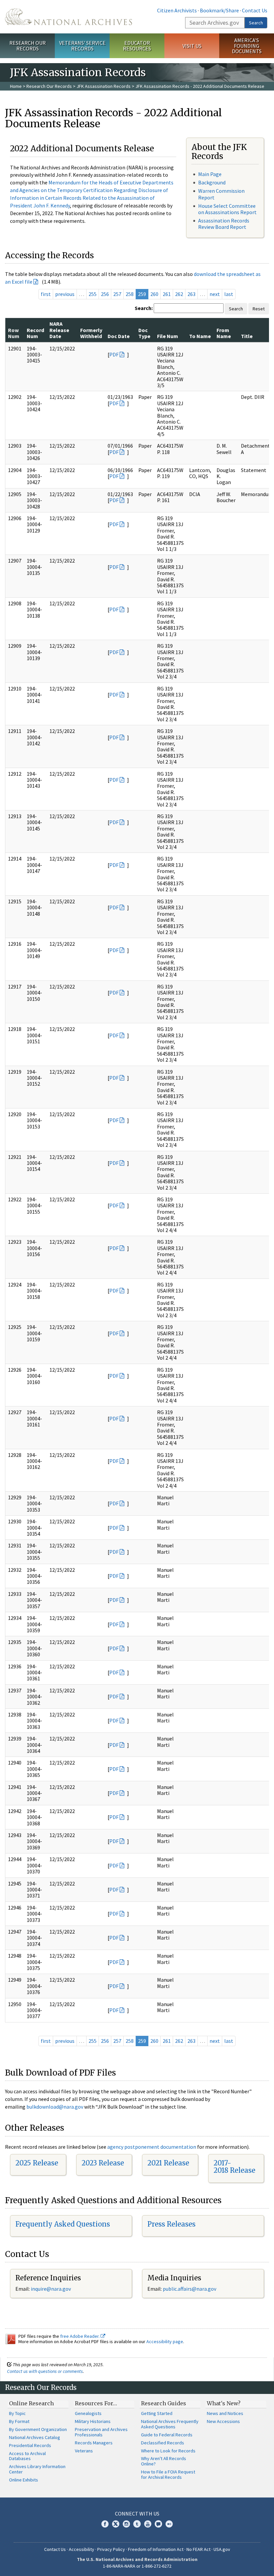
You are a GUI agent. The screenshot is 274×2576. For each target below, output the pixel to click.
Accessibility (82, 2549)
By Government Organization (38, 2429)
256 (105, 294)
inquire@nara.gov (51, 2289)
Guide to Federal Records (167, 2435)
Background (212, 182)
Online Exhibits (24, 2480)
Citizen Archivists (177, 10)
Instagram (126, 2524)
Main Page (210, 174)
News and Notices (225, 2413)
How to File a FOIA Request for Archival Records (168, 2474)
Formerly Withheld (91, 333)
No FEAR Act (198, 2549)
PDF (114, 354)
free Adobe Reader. (80, 2336)
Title (247, 336)
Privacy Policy (111, 2549)
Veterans (84, 2451)
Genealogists (88, 2413)
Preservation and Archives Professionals (101, 2432)
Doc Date (119, 336)
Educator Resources (137, 46)
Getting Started (157, 2413)
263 (191, 294)
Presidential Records (30, 2445)
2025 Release (37, 2163)
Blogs (158, 2524)
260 (154, 294)
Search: (144, 308)
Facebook (105, 2524)
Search (256, 23)
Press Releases (171, 2224)
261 (167, 294)
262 (179, 294)
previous (65, 294)
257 (117, 294)
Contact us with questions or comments (45, 2371)
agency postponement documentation (152, 2147)
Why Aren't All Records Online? (164, 2461)
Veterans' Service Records (82, 46)
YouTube (148, 2524)
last (229, 294)
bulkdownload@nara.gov (55, 2107)
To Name (200, 336)
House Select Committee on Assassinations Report (227, 209)
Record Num (35, 333)
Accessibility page (165, 2341)
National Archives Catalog (35, 2437)
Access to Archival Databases (27, 2456)
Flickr (169, 2524)
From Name (224, 333)
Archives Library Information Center (37, 2469)
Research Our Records (28, 46)
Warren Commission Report (221, 194)
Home (16, 86)
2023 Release (103, 2163)
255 (93, 294)
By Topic (17, 2413)
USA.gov (222, 2549)
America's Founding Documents (247, 46)
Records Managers (94, 2443)
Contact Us (255, 10)
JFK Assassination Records (104, 86)
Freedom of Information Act (156, 2549)
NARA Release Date (59, 330)
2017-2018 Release (234, 2167)
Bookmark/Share (219, 10)
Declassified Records (163, 2443)
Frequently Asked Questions (63, 2224)
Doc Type (144, 333)
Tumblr (137, 2524)
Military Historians (93, 2421)
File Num (168, 336)
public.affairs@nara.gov (189, 2289)
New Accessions (223, 2421)
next (215, 294)
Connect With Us (137, 2514)
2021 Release (168, 2163)
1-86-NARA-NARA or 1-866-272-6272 (137, 2566)
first (46, 294)
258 (130, 294)
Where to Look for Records (168, 2451)
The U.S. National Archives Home (68, 17)
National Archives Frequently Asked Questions (170, 2424)
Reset (259, 309)
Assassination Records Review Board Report (224, 224)
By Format (19, 2421)
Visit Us (192, 46)
